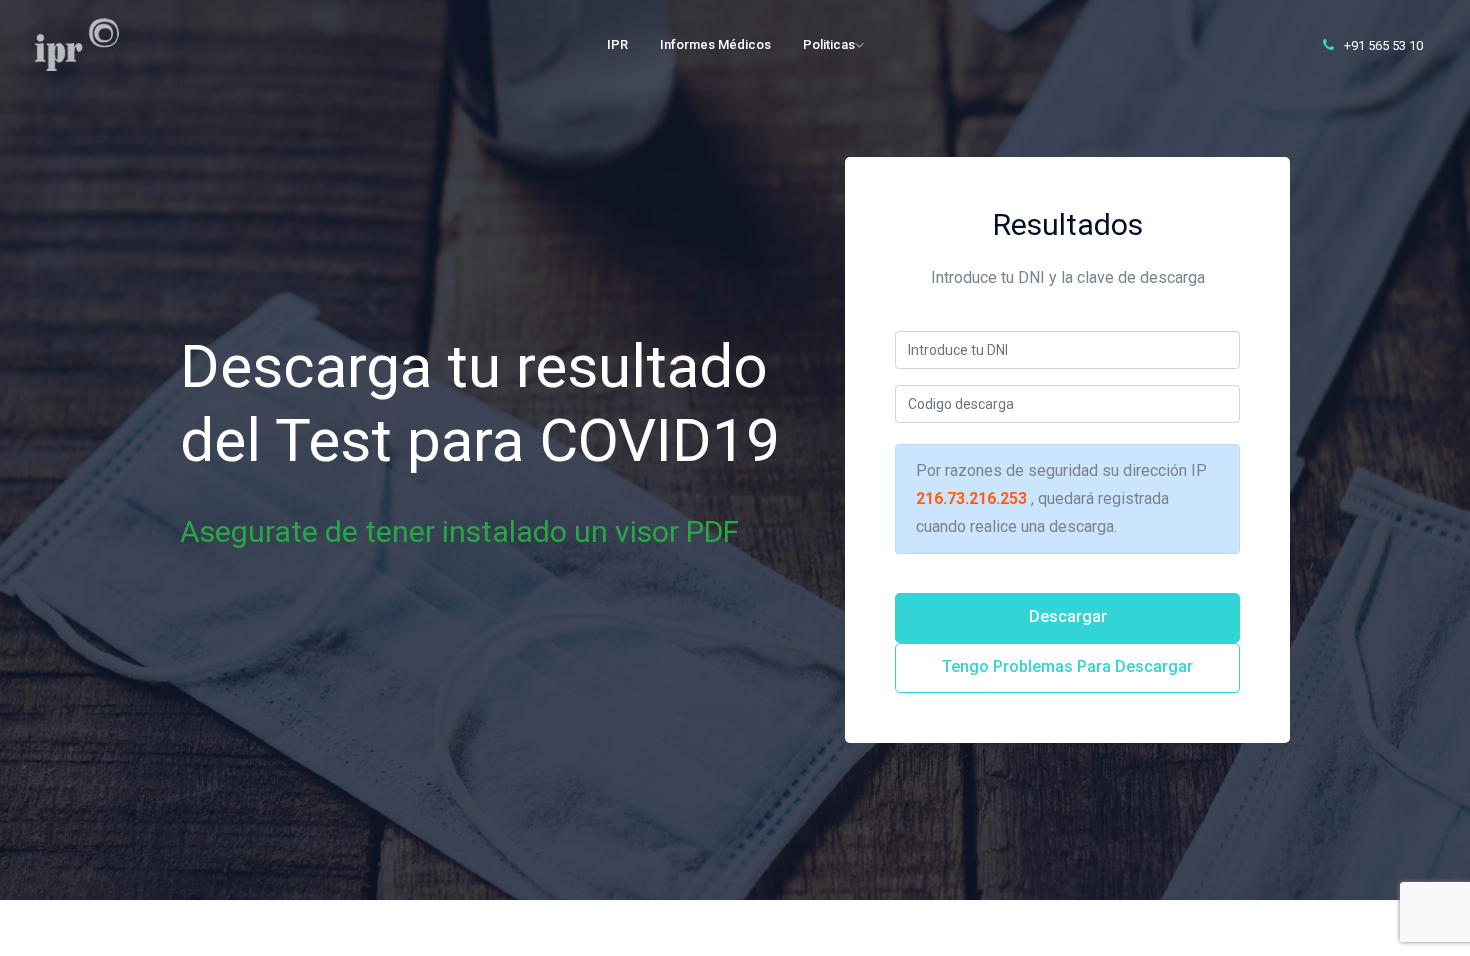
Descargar (1068, 616)
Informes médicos (715, 44)
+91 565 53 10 (1382, 45)
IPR (617, 44)
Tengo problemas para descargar (1067, 666)
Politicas (829, 44)
